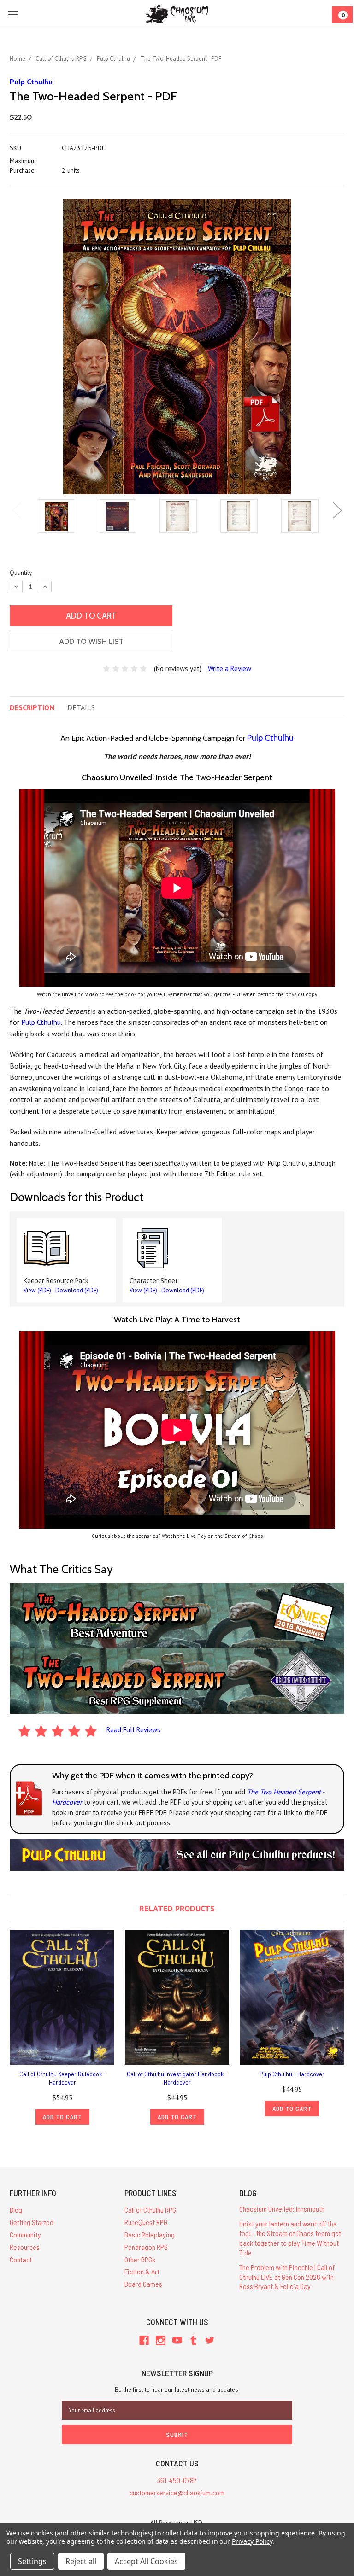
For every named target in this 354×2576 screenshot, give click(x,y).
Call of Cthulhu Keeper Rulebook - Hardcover (62, 2078)
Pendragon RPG (146, 2247)
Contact (21, 2259)
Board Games (143, 2284)
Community (25, 2234)
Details (81, 707)
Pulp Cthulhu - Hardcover (292, 2074)
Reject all (81, 2561)
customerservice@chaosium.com (177, 2492)
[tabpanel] (56, 517)
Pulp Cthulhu (270, 738)
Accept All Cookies (146, 2561)
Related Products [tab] (177, 1908)
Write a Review (230, 669)
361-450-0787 (177, 2480)
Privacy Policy (252, 2541)
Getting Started (32, 2222)
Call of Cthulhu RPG (150, 2210)
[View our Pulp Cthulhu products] (177, 1854)
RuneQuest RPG (146, 2222)
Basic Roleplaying (150, 2234)
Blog (16, 2210)
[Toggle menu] (13, 15)
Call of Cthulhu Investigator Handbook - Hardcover (177, 2078)
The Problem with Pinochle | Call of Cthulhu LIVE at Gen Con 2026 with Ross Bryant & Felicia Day (287, 2277)
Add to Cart (62, 2117)
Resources (25, 2247)
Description (32, 707)
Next (337, 510)
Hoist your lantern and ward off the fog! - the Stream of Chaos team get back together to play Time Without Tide (290, 2238)
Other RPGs (140, 2259)
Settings (32, 2561)
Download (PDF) (77, 1290)
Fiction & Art (142, 2271)
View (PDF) (37, 1290)
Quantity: (21, 572)
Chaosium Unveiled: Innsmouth (282, 2209)
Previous (17, 510)
